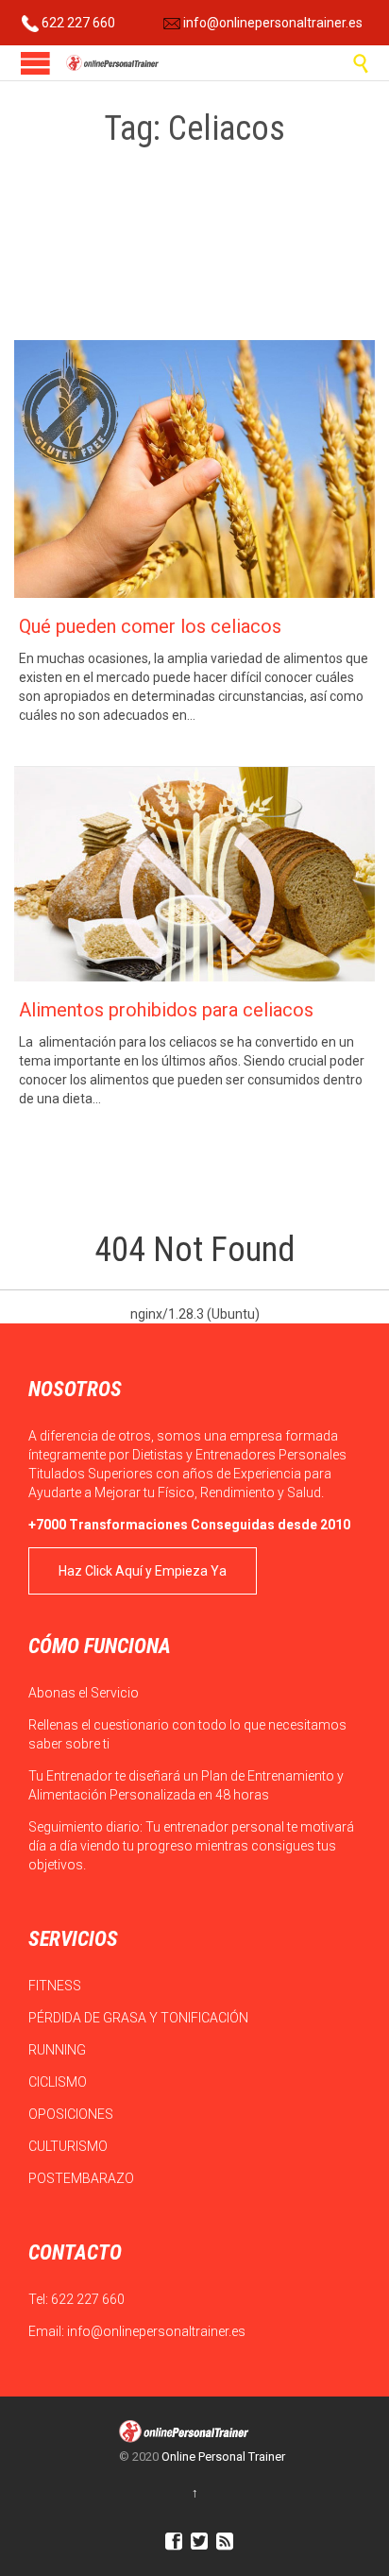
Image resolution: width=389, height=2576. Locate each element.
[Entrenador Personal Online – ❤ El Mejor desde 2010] (113, 63)
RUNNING (59, 2050)
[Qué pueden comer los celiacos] (194, 469)
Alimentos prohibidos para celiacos (166, 1010)
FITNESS (56, 1986)
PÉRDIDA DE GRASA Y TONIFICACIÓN (140, 2018)
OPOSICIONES (72, 2114)
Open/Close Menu (35, 63)
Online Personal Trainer (223, 2457)
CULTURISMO (69, 2146)
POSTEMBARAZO (83, 2178)
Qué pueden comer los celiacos (150, 626)
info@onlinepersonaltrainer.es (271, 23)
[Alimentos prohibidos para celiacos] (194, 874)
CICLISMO (59, 2082)
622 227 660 (77, 23)
